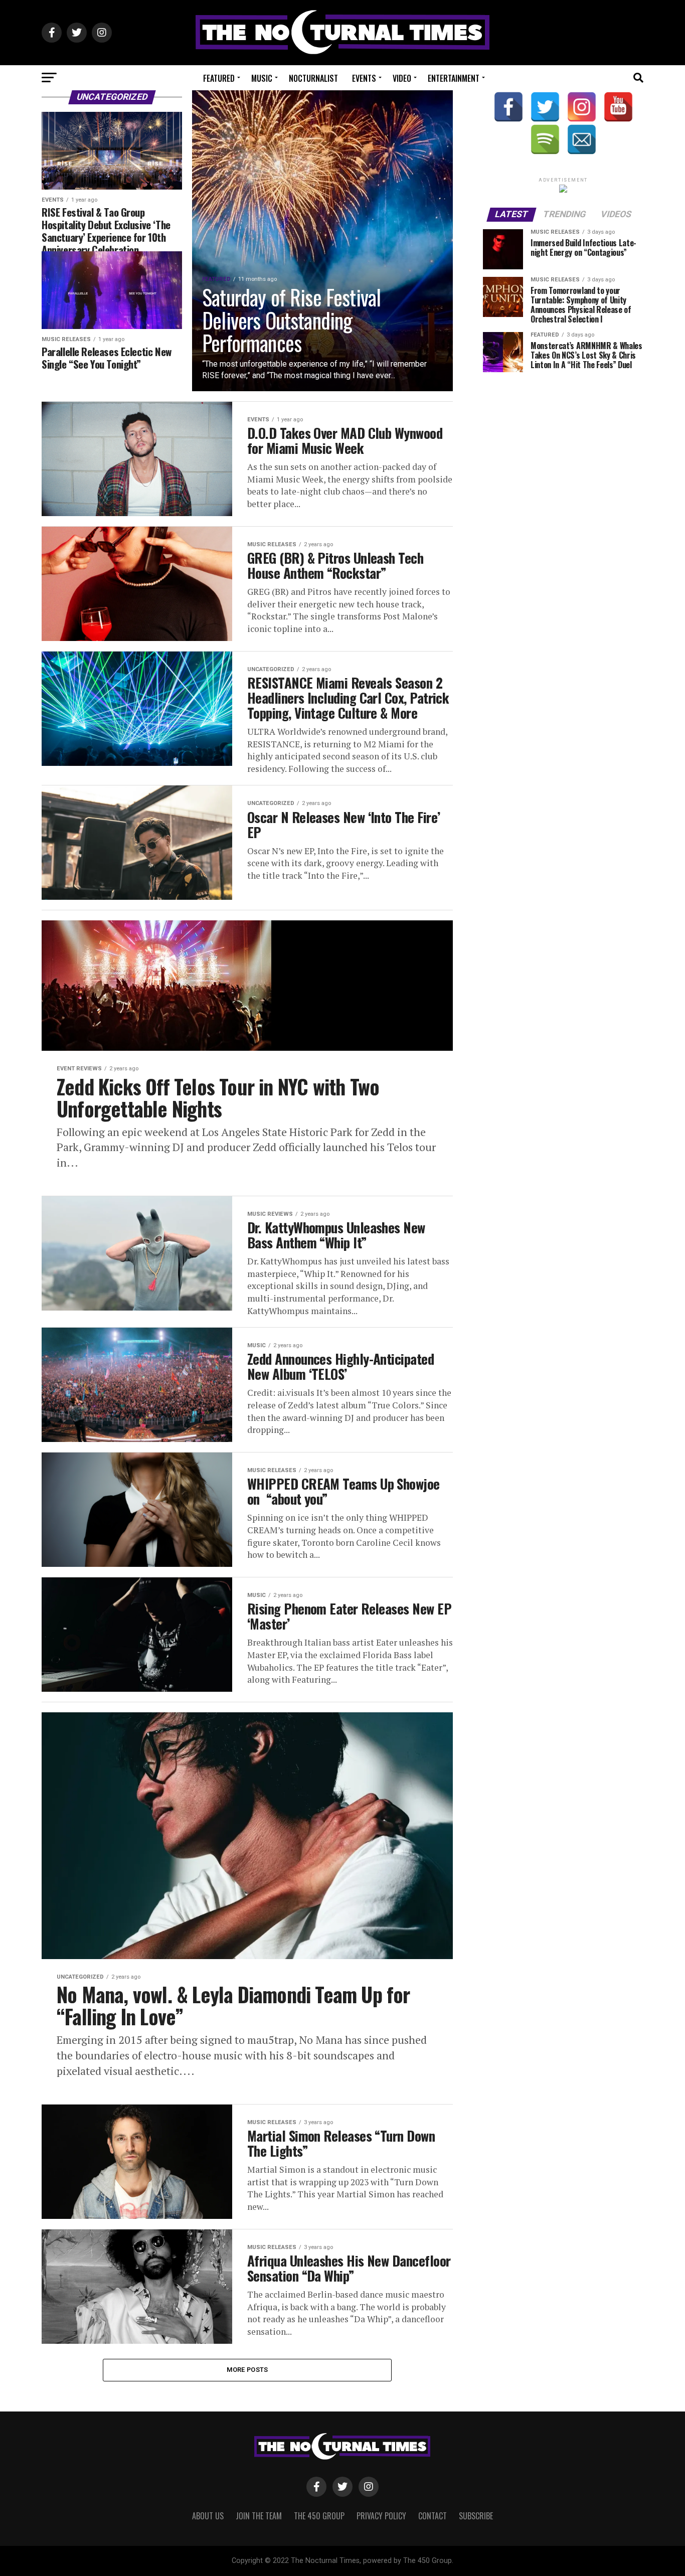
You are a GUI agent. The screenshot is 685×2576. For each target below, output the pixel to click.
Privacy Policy (381, 2516)
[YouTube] (618, 107)
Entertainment (454, 78)
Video (402, 78)
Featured (219, 78)
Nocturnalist (313, 78)
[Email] (582, 139)
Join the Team (259, 2516)
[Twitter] (545, 107)
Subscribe (476, 2516)
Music (262, 78)
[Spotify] (545, 139)
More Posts (247, 2370)
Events (364, 78)
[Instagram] (582, 107)
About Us (208, 2516)
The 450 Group (319, 2516)
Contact (433, 2516)
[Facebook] (508, 107)
